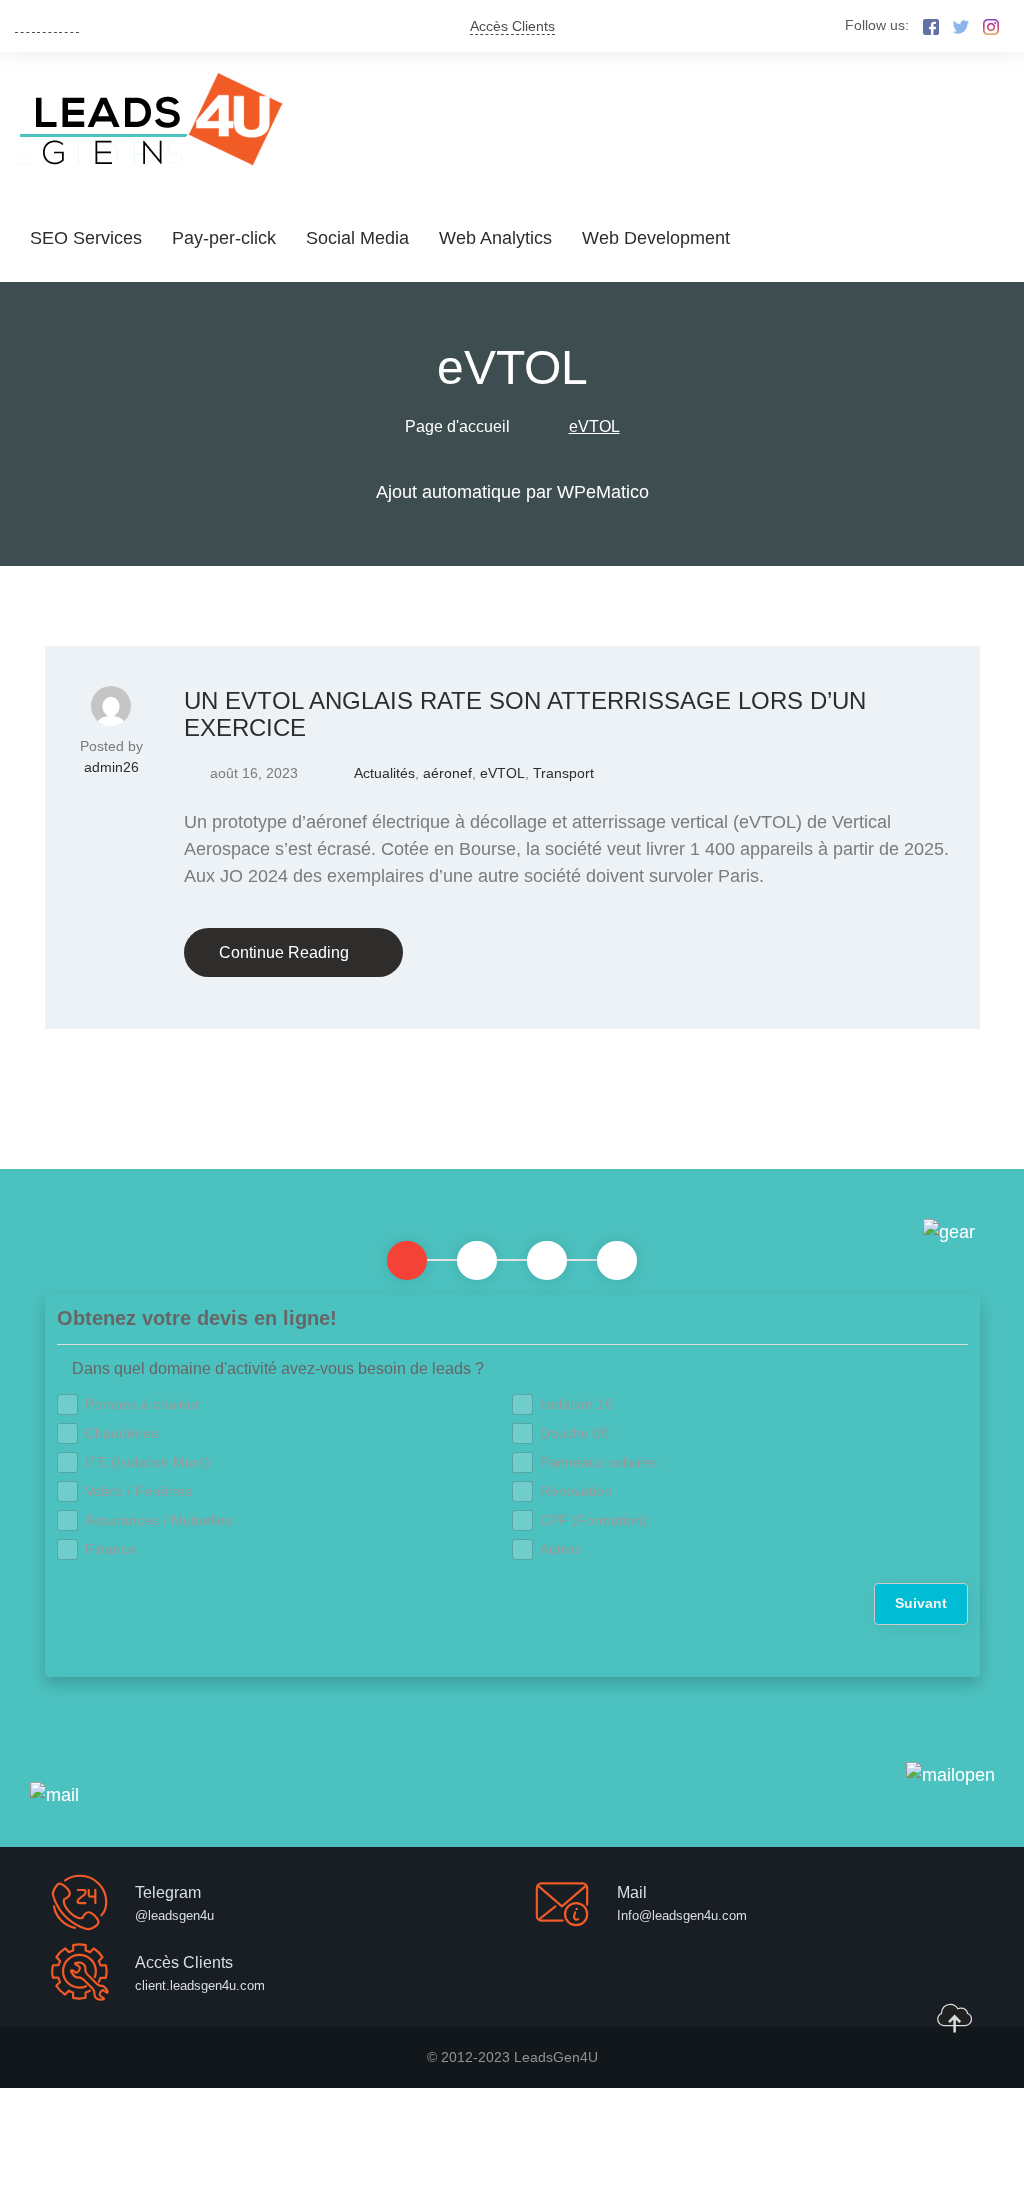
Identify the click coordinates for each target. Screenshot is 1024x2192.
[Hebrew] (69, 24)
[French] (47, 24)
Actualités (384, 773)
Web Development (656, 238)
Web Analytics (495, 238)
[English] (25, 24)
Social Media (357, 238)
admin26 (111, 767)
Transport (563, 773)
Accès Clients (512, 26)
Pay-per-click (224, 238)
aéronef (447, 773)
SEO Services (86, 238)
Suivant (921, 1603)
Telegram (168, 1892)
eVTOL (502, 773)
